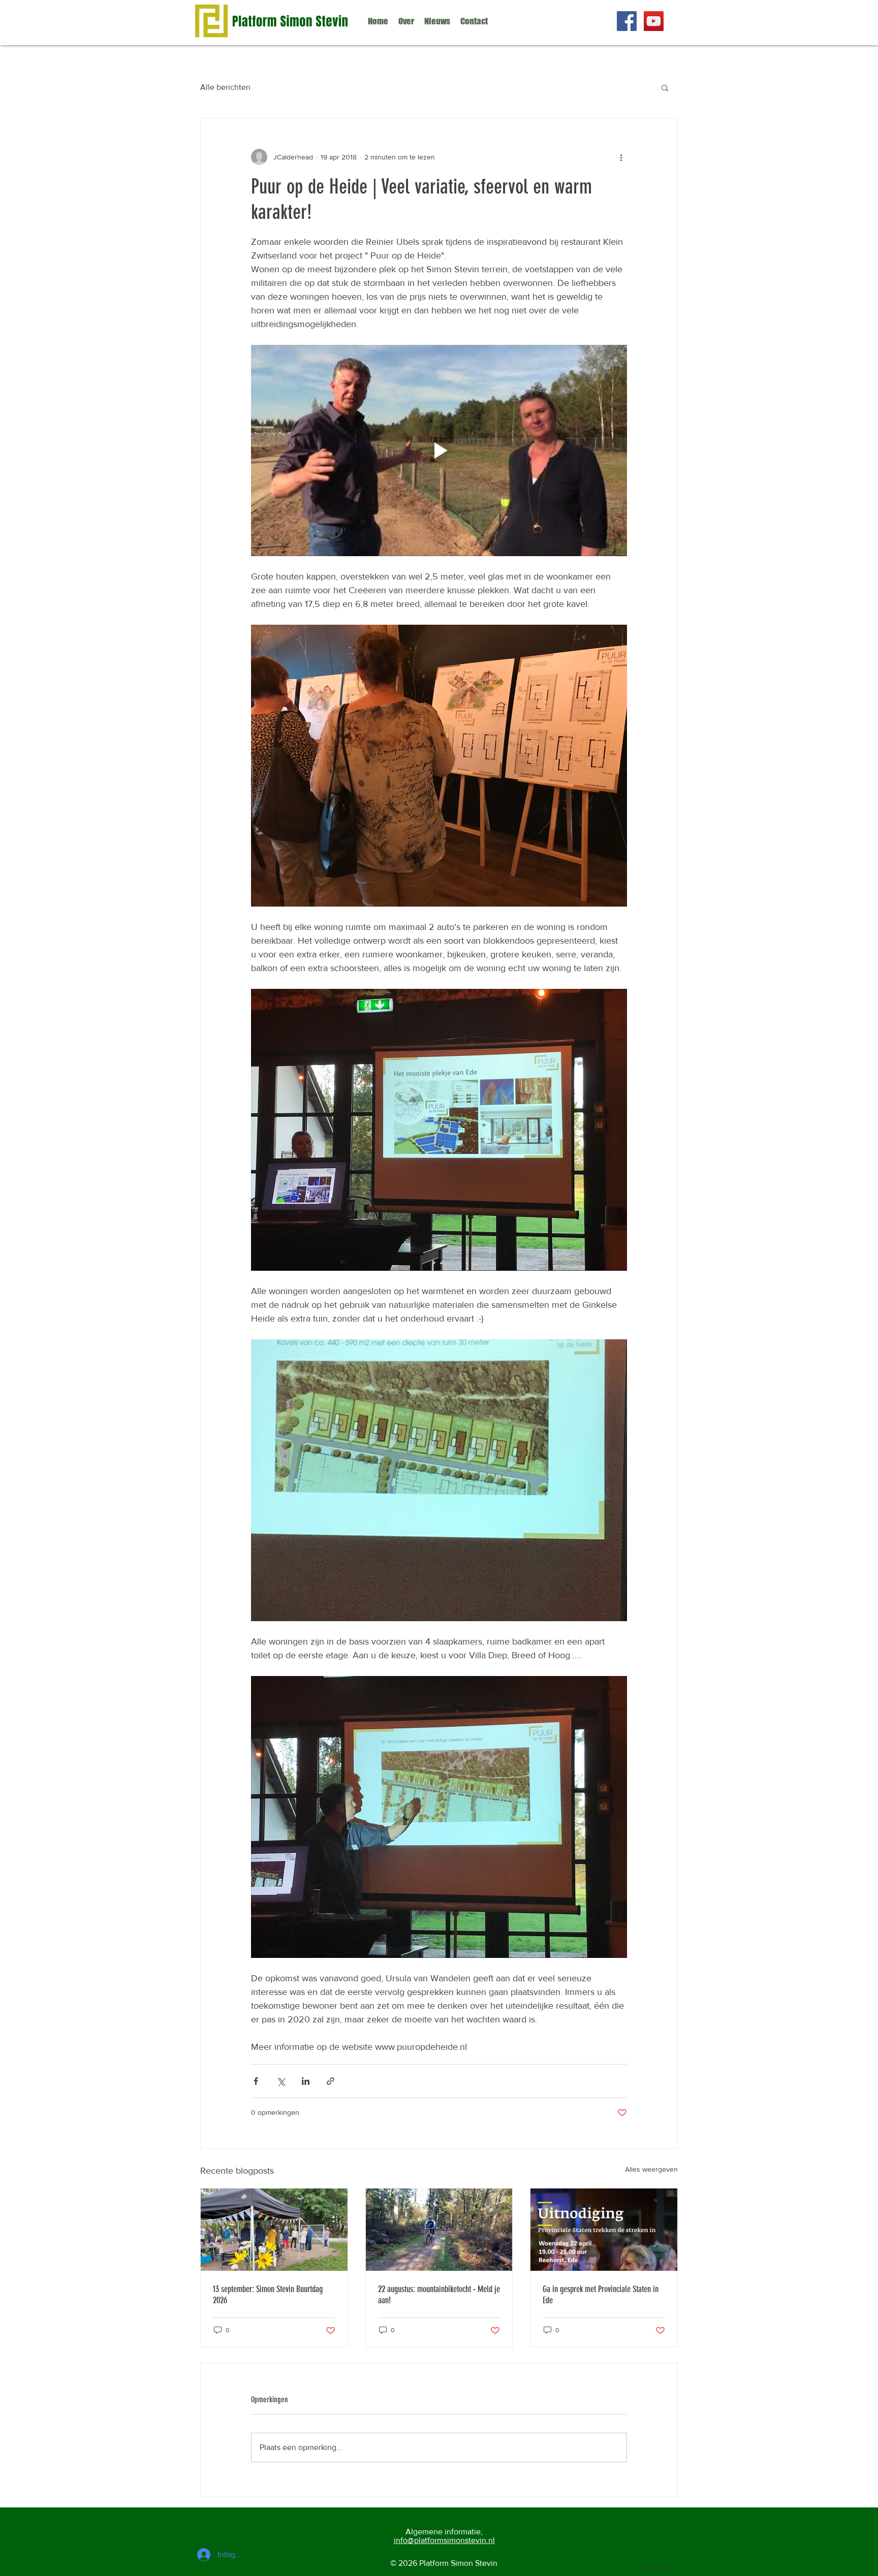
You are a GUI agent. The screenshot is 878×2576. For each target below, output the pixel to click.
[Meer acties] (621, 157)
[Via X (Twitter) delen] (281, 2081)
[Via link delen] (331, 2081)
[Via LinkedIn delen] (306, 2081)
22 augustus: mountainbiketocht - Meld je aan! (439, 2295)
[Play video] (439, 450)
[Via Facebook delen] (256, 2081)
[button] (665, 87)
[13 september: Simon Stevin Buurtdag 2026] (274, 2230)
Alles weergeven (651, 2169)
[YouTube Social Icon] (654, 21)
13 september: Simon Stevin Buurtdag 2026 (268, 2295)
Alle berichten (225, 87)
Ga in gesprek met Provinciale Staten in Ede (601, 2295)
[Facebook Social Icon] (627, 21)
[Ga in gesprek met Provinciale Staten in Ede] (604, 2230)
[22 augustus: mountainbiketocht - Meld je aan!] (439, 2230)
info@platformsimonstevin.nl (444, 2540)
